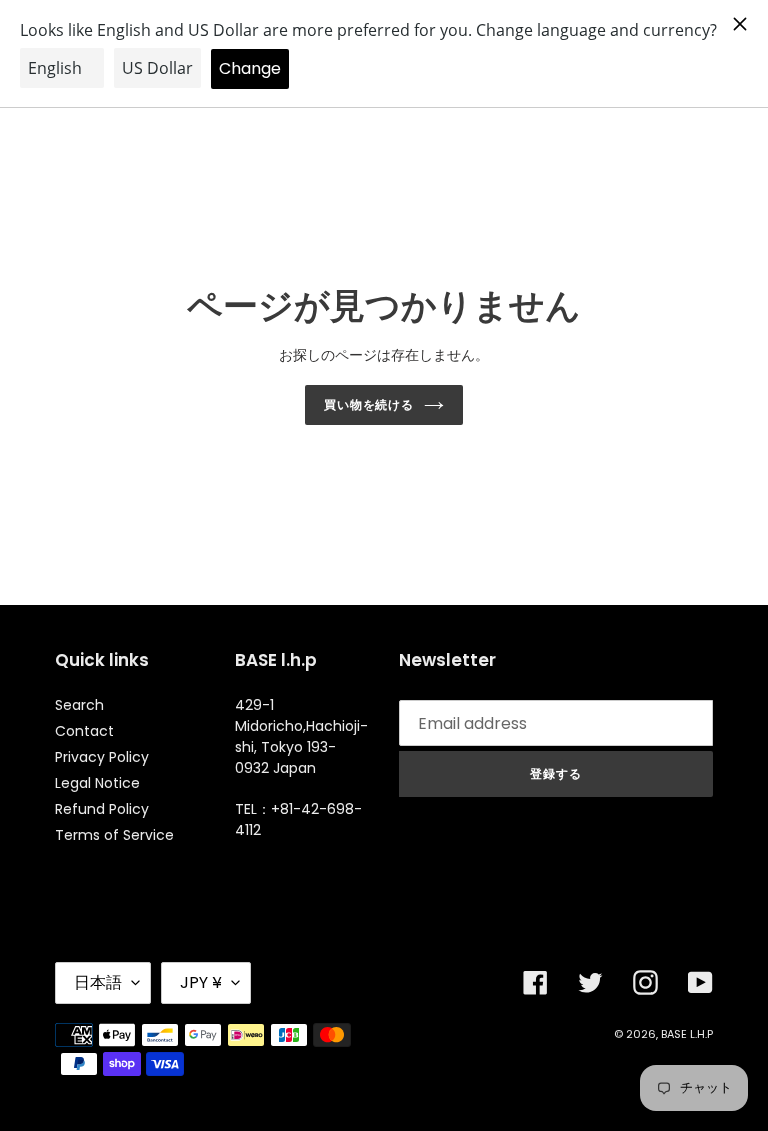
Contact (84, 731)
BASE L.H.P (687, 1034)
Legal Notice (97, 783)
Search (79, 705)
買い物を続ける (369, 404)
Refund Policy (102, 809)
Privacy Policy (102, 757)
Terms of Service (114, 835)
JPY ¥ (201, 982)
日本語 (98, 982)
